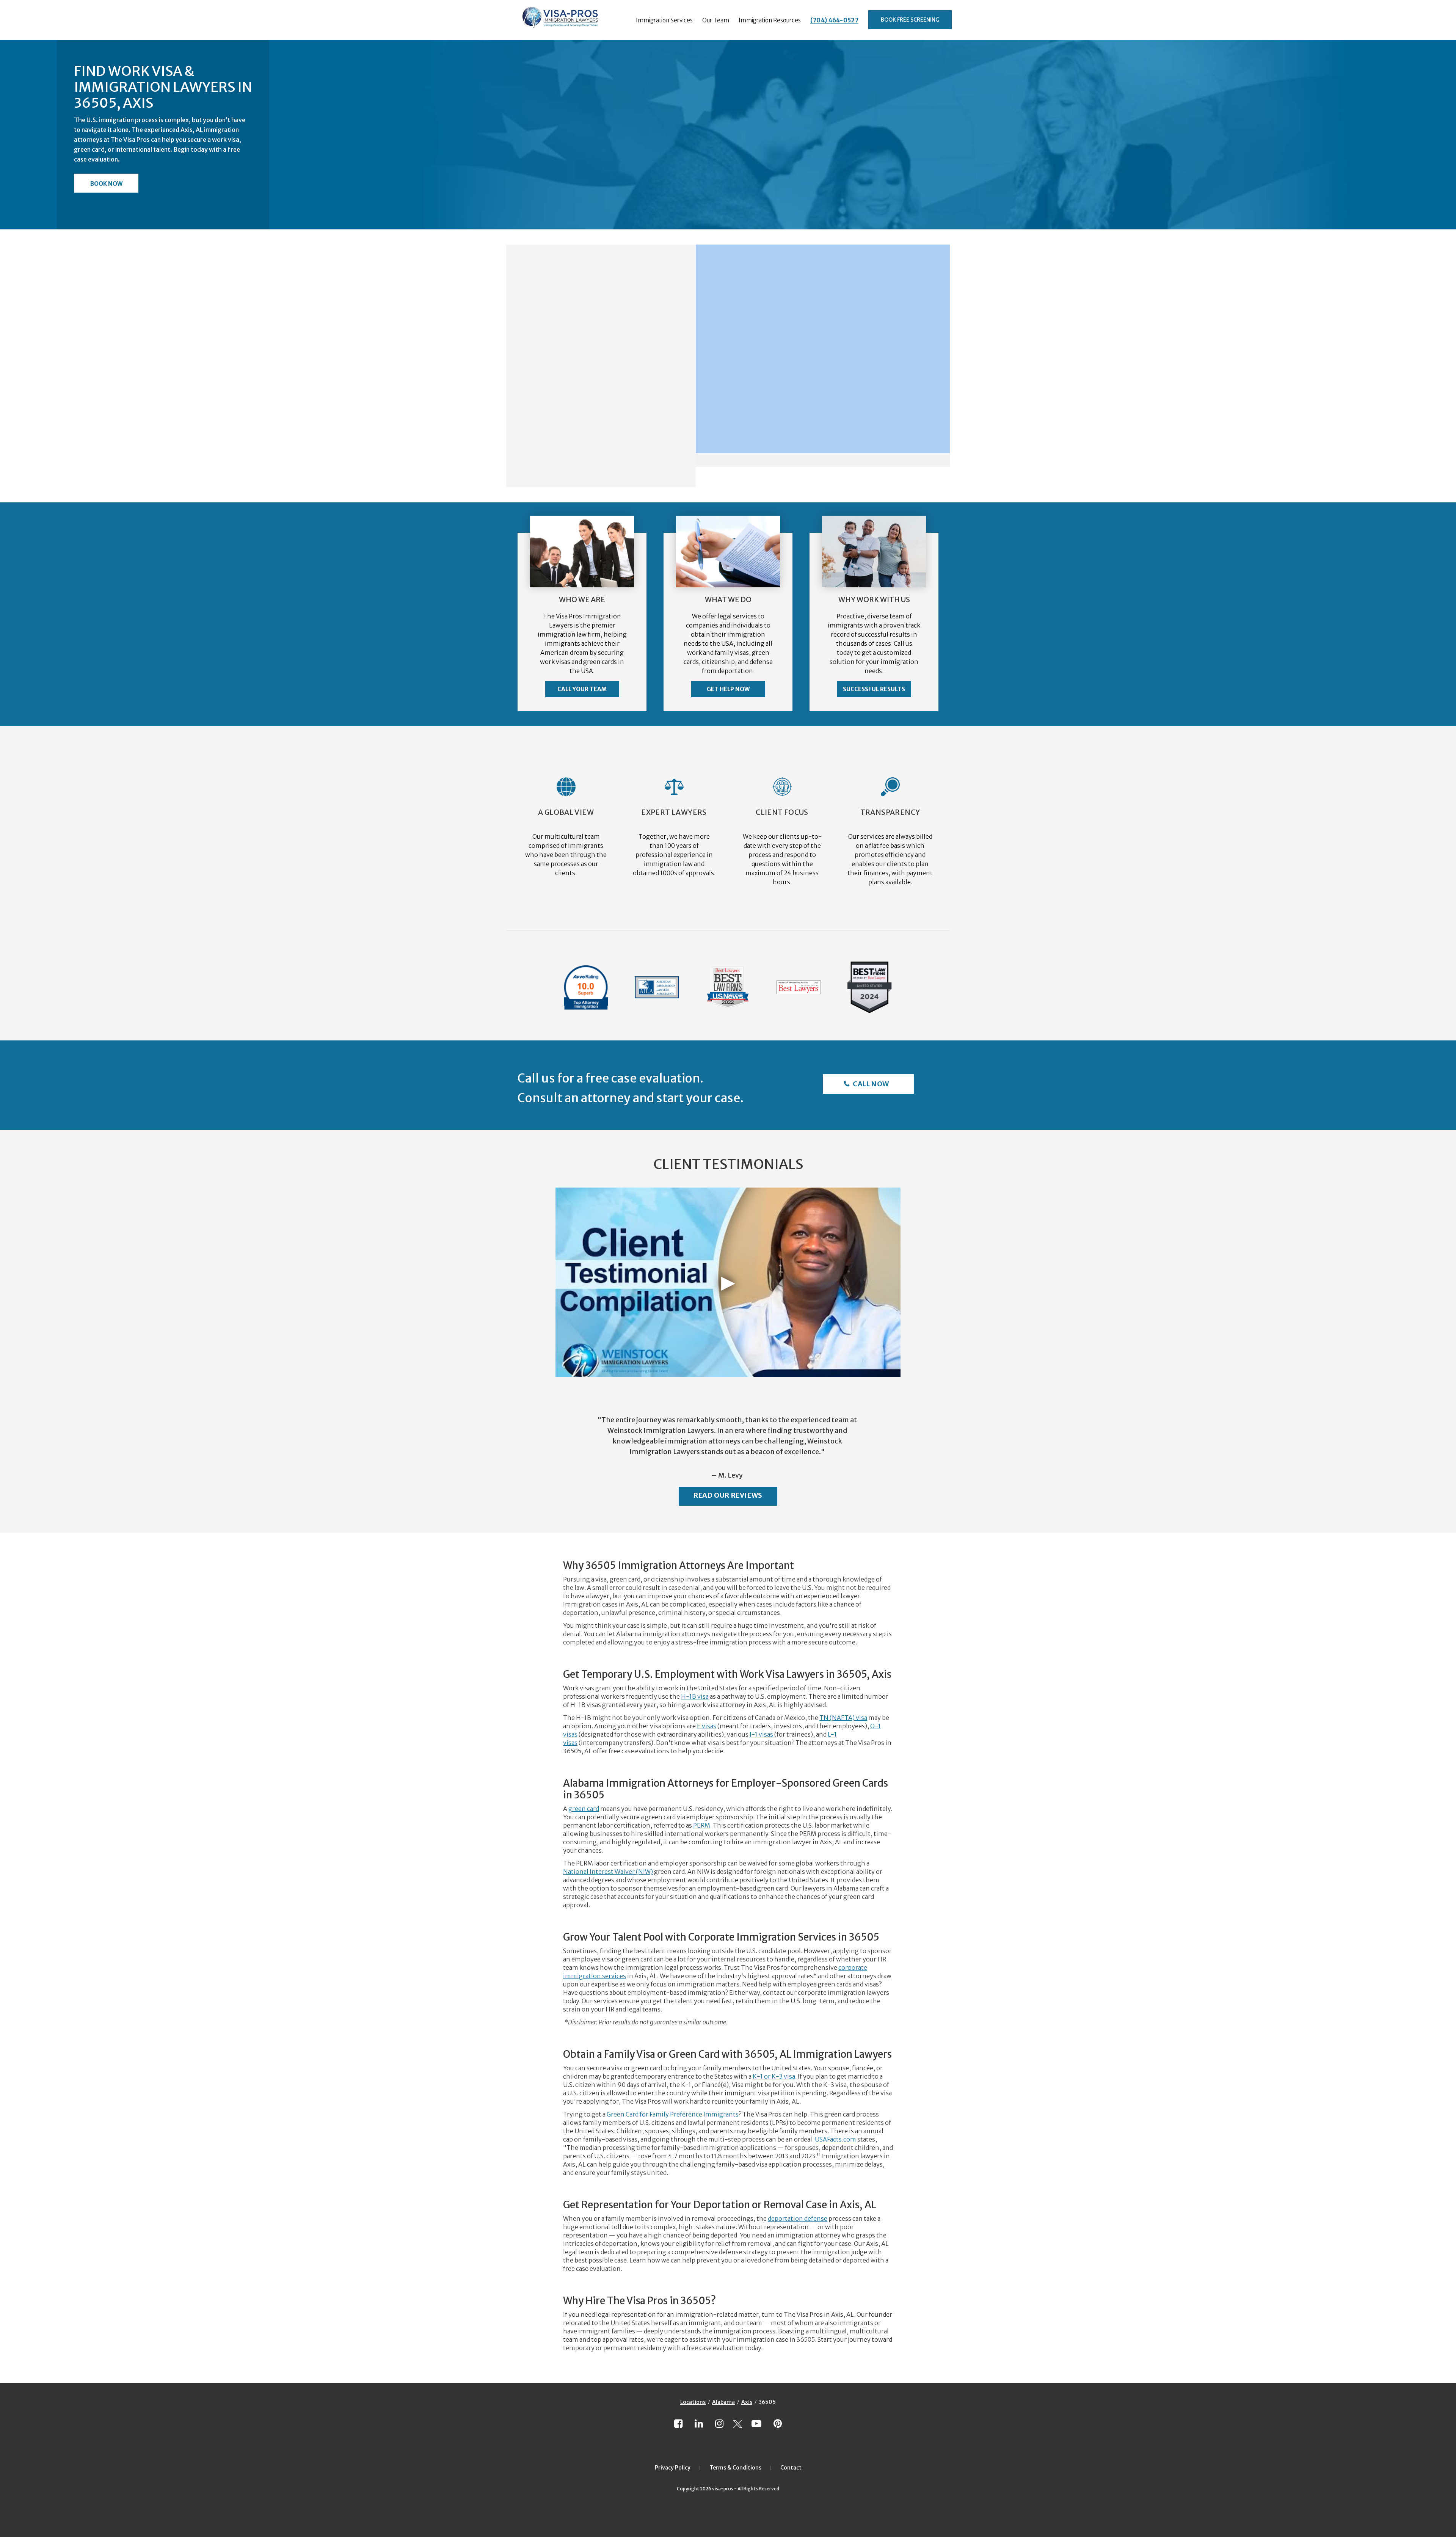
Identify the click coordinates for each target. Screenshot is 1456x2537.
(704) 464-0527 (834, 20)
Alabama (723, 2402)
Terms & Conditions (735, 2468)
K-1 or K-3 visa (774, 2076)
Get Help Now (728, 689)
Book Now (106, 184)
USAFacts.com (835, 2139)
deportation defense (798, 2219)
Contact (791, 2468)
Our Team (716, 20)
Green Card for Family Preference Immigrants (673, 2114)
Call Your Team (582, 689)
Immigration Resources (770, 20)
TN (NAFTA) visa (843, 1718)
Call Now (870, 1084)
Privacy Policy (673, 2468)
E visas (707, 1726)
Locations (693, 2402)
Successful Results (874, 689)
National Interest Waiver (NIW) (608, 1872)
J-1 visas (761, 1734)
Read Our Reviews (728, 1495)
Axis (747, 2402)
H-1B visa (695, 1696)
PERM (702, 1825)
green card (584, 1809)
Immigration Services (664, 20)
